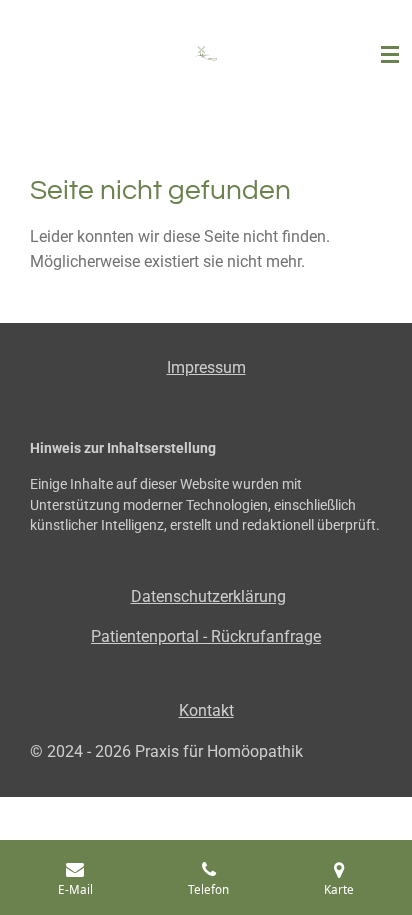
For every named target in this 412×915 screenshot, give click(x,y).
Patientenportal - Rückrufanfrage (206, 636)
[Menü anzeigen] (390, 55)
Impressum (206, 367)
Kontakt (206, 710)
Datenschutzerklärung (208, 596)
